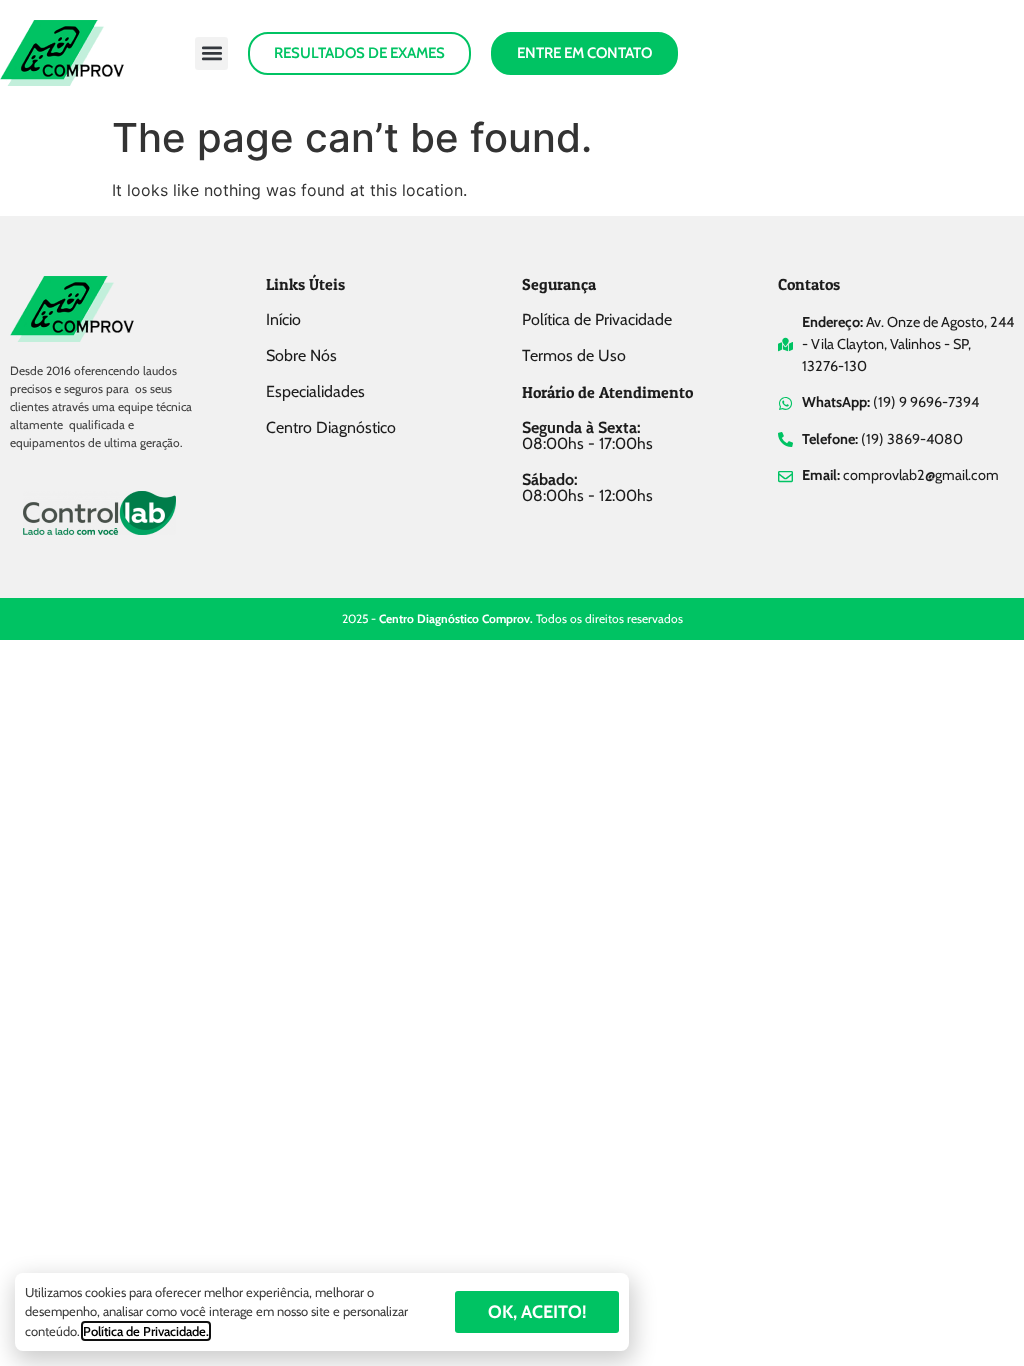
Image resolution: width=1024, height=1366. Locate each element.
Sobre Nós (301, 355)
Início (283, 319)
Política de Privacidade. (146, 1331)
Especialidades (315, 391)
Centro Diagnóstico (331, 427)
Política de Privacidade (597, 319)
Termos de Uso (574, 355)
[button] (211, 53)
